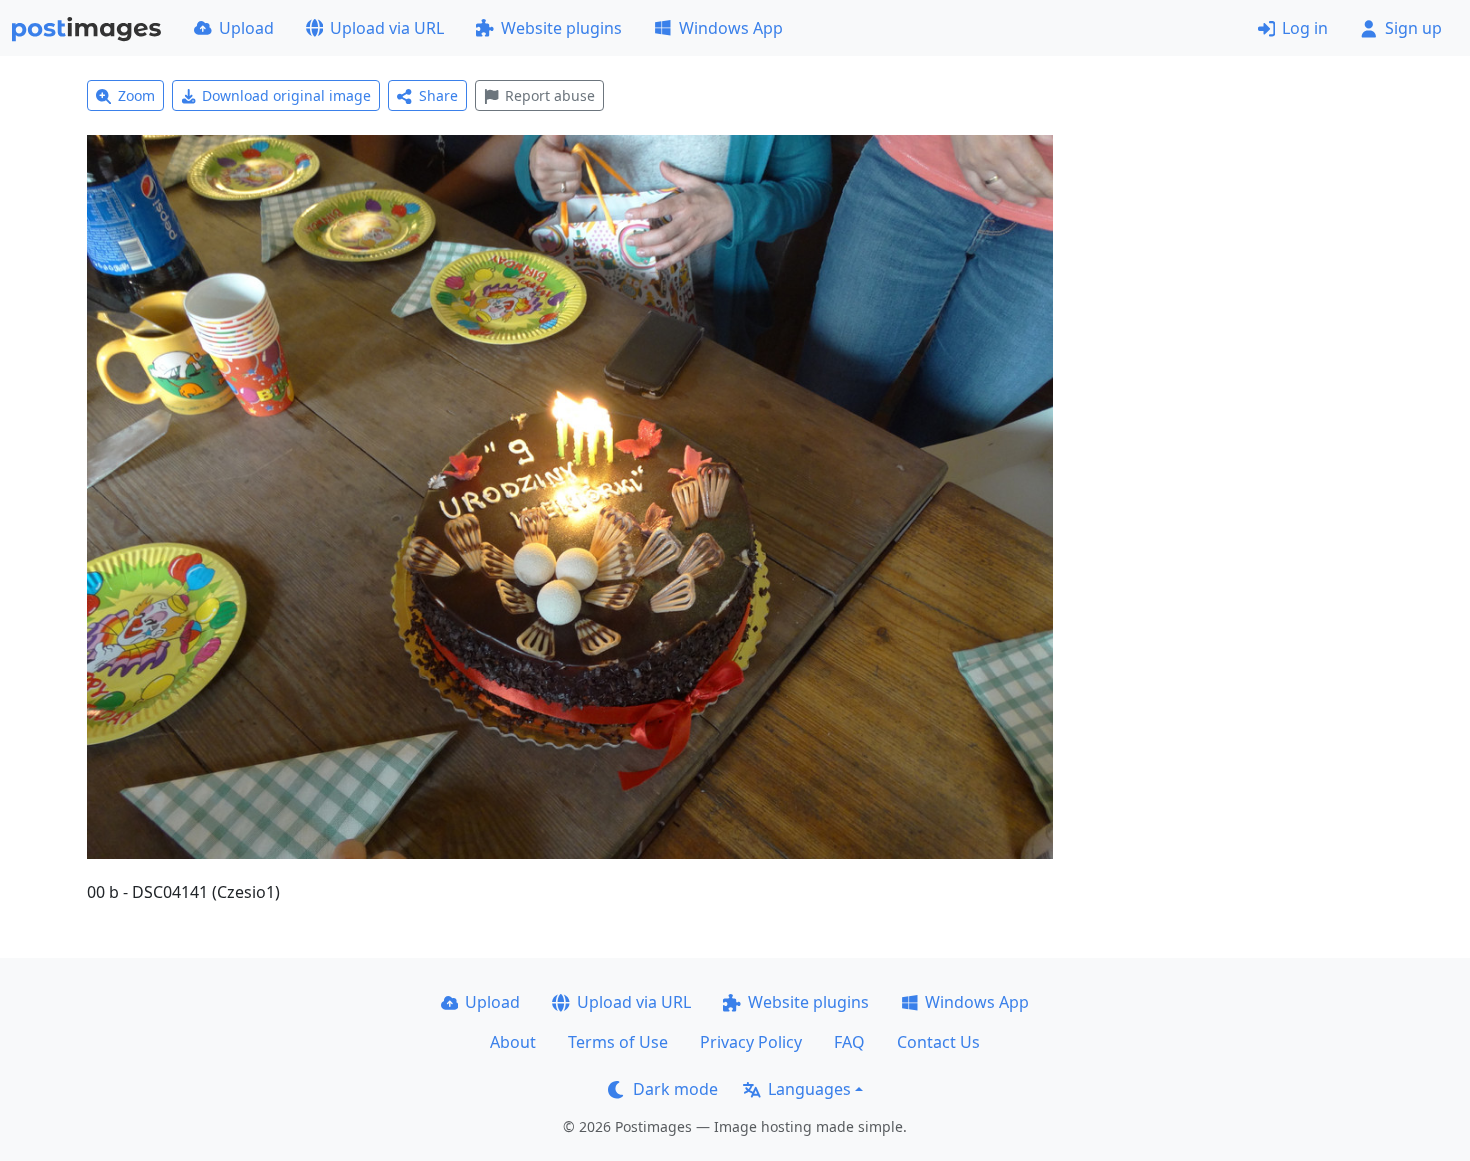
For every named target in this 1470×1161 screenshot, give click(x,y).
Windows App (731, 28)
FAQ (849, 1042)
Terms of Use (618, 1042)
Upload (246, 28)
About (513, 1042)
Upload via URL (387, 28)
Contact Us (938, 1042)
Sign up (1413, 28)
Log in (1305, 28)
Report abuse (550, 95)
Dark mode (675, 1089)
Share (438, 95)
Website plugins (561, 28)
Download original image (286, 95)
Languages (809, 1089)
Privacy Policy (751, 1042)
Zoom (136, 95)
